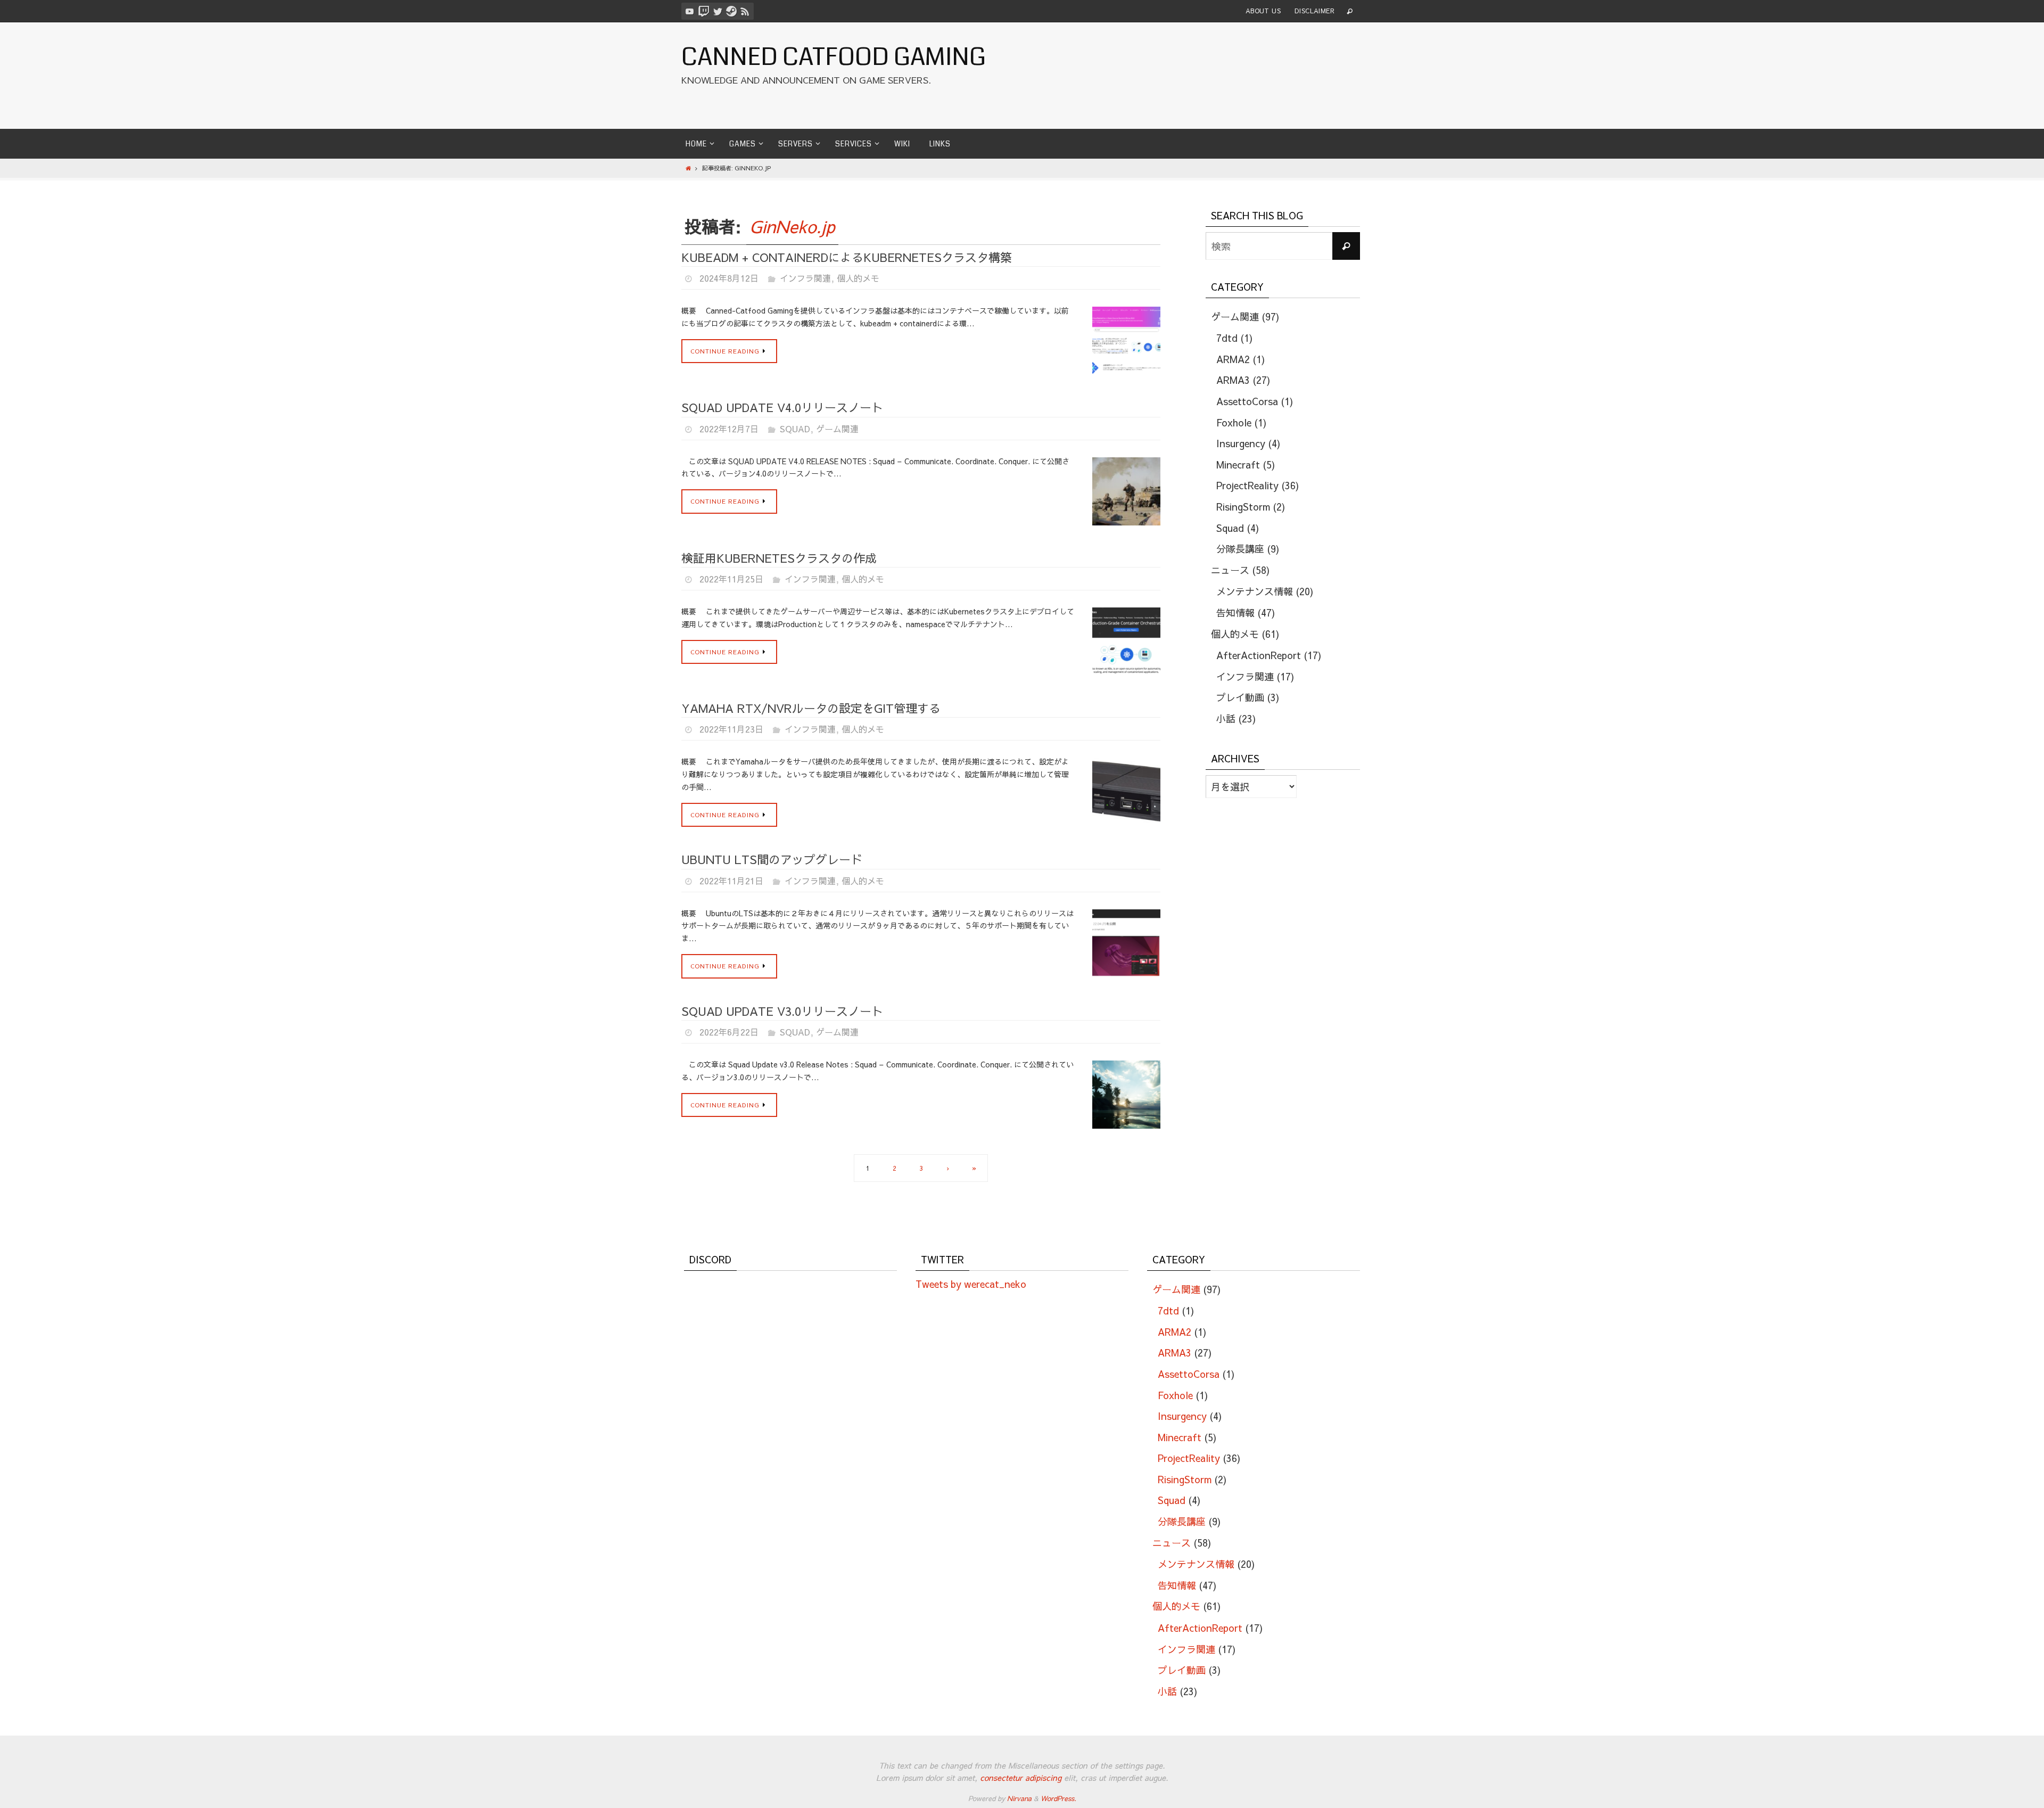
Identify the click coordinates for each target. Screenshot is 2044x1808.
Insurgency (1241, 443)
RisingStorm (1243, 507)
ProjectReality (1247, 485)
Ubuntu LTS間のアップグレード (772, 859)
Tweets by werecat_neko (971, 1284)
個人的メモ (858, 278)
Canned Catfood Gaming (834, 57)
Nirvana (1019, 1798)
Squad (795, 429)
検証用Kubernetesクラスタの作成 (779, 558)
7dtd (1227, 338)
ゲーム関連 (837, 429)
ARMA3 (1233, 380)
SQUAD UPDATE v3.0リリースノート (782, 1011)
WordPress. (1058, 1798)
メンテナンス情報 (1255, 591)
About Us (1263, 11)
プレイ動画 (1240, 697)
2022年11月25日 (731, 579)
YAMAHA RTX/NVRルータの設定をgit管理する (811, 708)
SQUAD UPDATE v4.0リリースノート (782, 407)
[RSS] (745, 11)
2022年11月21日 (731, 881)
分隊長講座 (1240, 549)
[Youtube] (690, 11)
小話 (1226, 718)
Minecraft (1238, 465)
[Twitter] (718, 11)
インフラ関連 (805, 278)
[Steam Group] (731, 11)
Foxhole (1234, 422)
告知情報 (1235, 613)
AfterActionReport (1259, 655)
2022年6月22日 (729, 1032)
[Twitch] (704, 11)
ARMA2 (1233, 359)
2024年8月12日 (729, 278)
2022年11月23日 (731, 729)
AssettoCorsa (1247, 401)
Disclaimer (1314, 11)
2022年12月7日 (729, 429)
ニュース (1230, 570)
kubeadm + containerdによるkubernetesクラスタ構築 (847, 257)
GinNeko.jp (792, 226)
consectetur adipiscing (1021, 1777)
